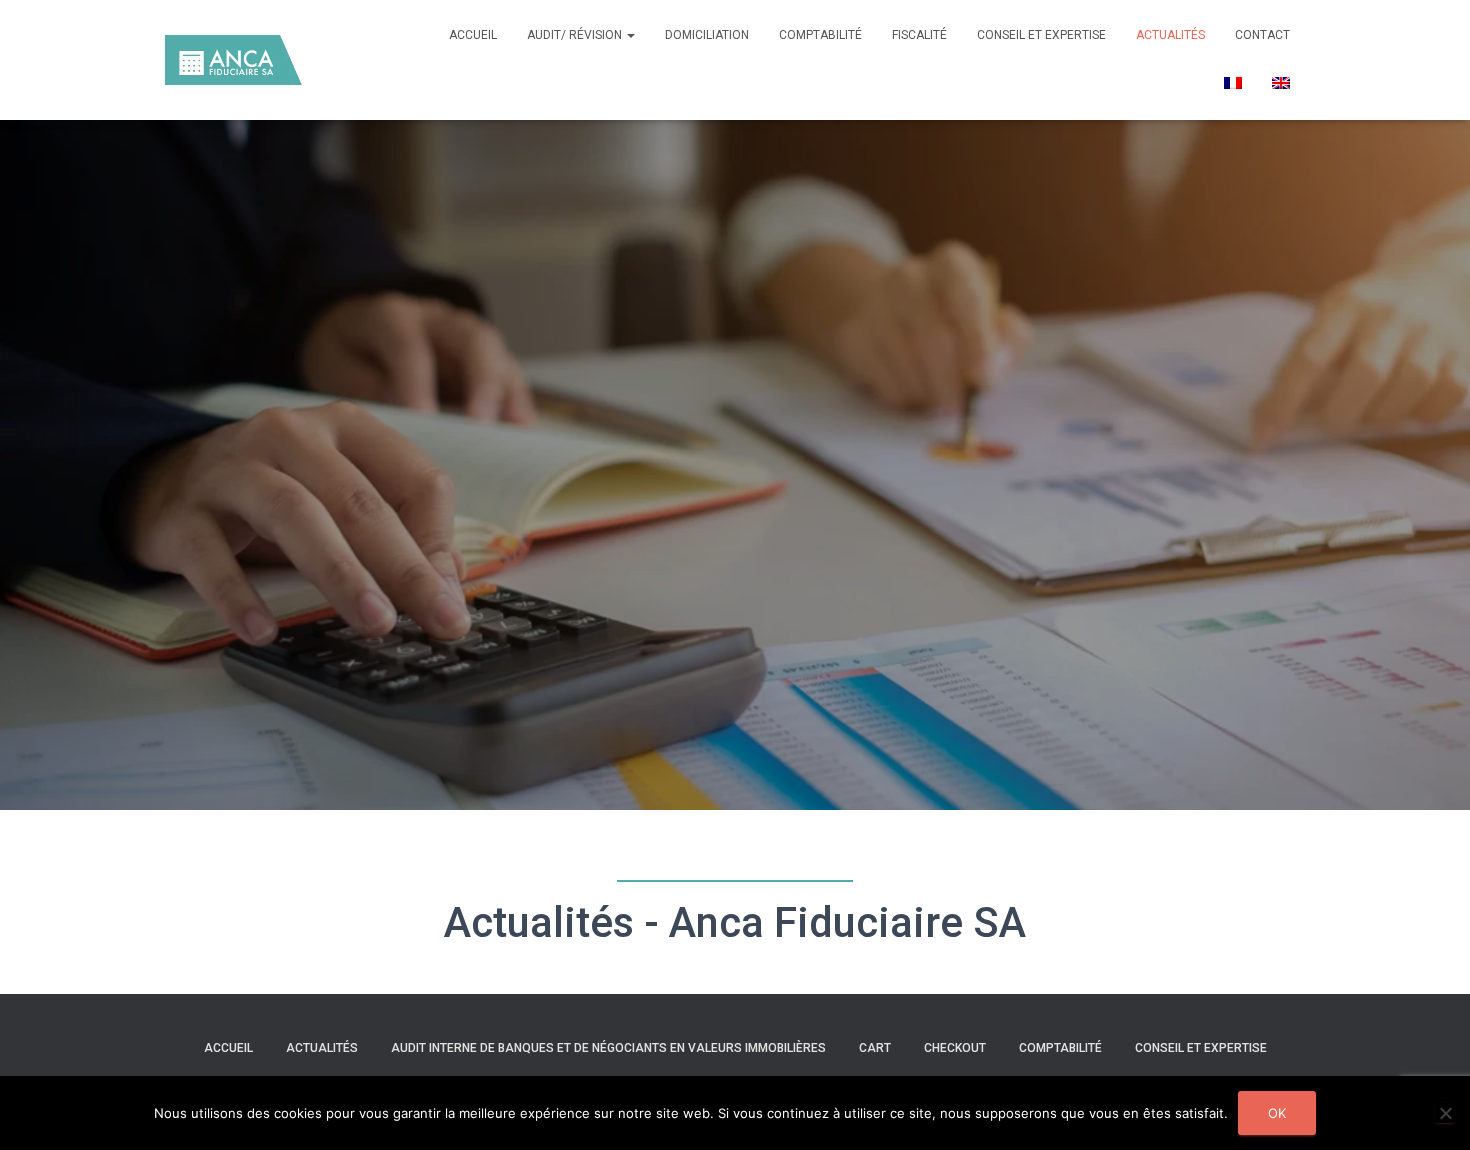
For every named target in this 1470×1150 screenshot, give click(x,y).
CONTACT (1262, 35)
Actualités (322, 1048)
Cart (875, 1048)
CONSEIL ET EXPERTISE (1041, 35)
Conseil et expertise (1201, 1048)
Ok (1277, 1113)
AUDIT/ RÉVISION (576, 35)
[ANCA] (233, 60)
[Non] (1445, 1113)
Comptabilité (1060, 1048)
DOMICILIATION (707, 35)
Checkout (955, 1048)
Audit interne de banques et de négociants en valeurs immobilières (608, 1048)
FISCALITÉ (919, 35)
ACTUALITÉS (1170, 35)
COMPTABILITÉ (820, 35)
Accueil (473, 35)
